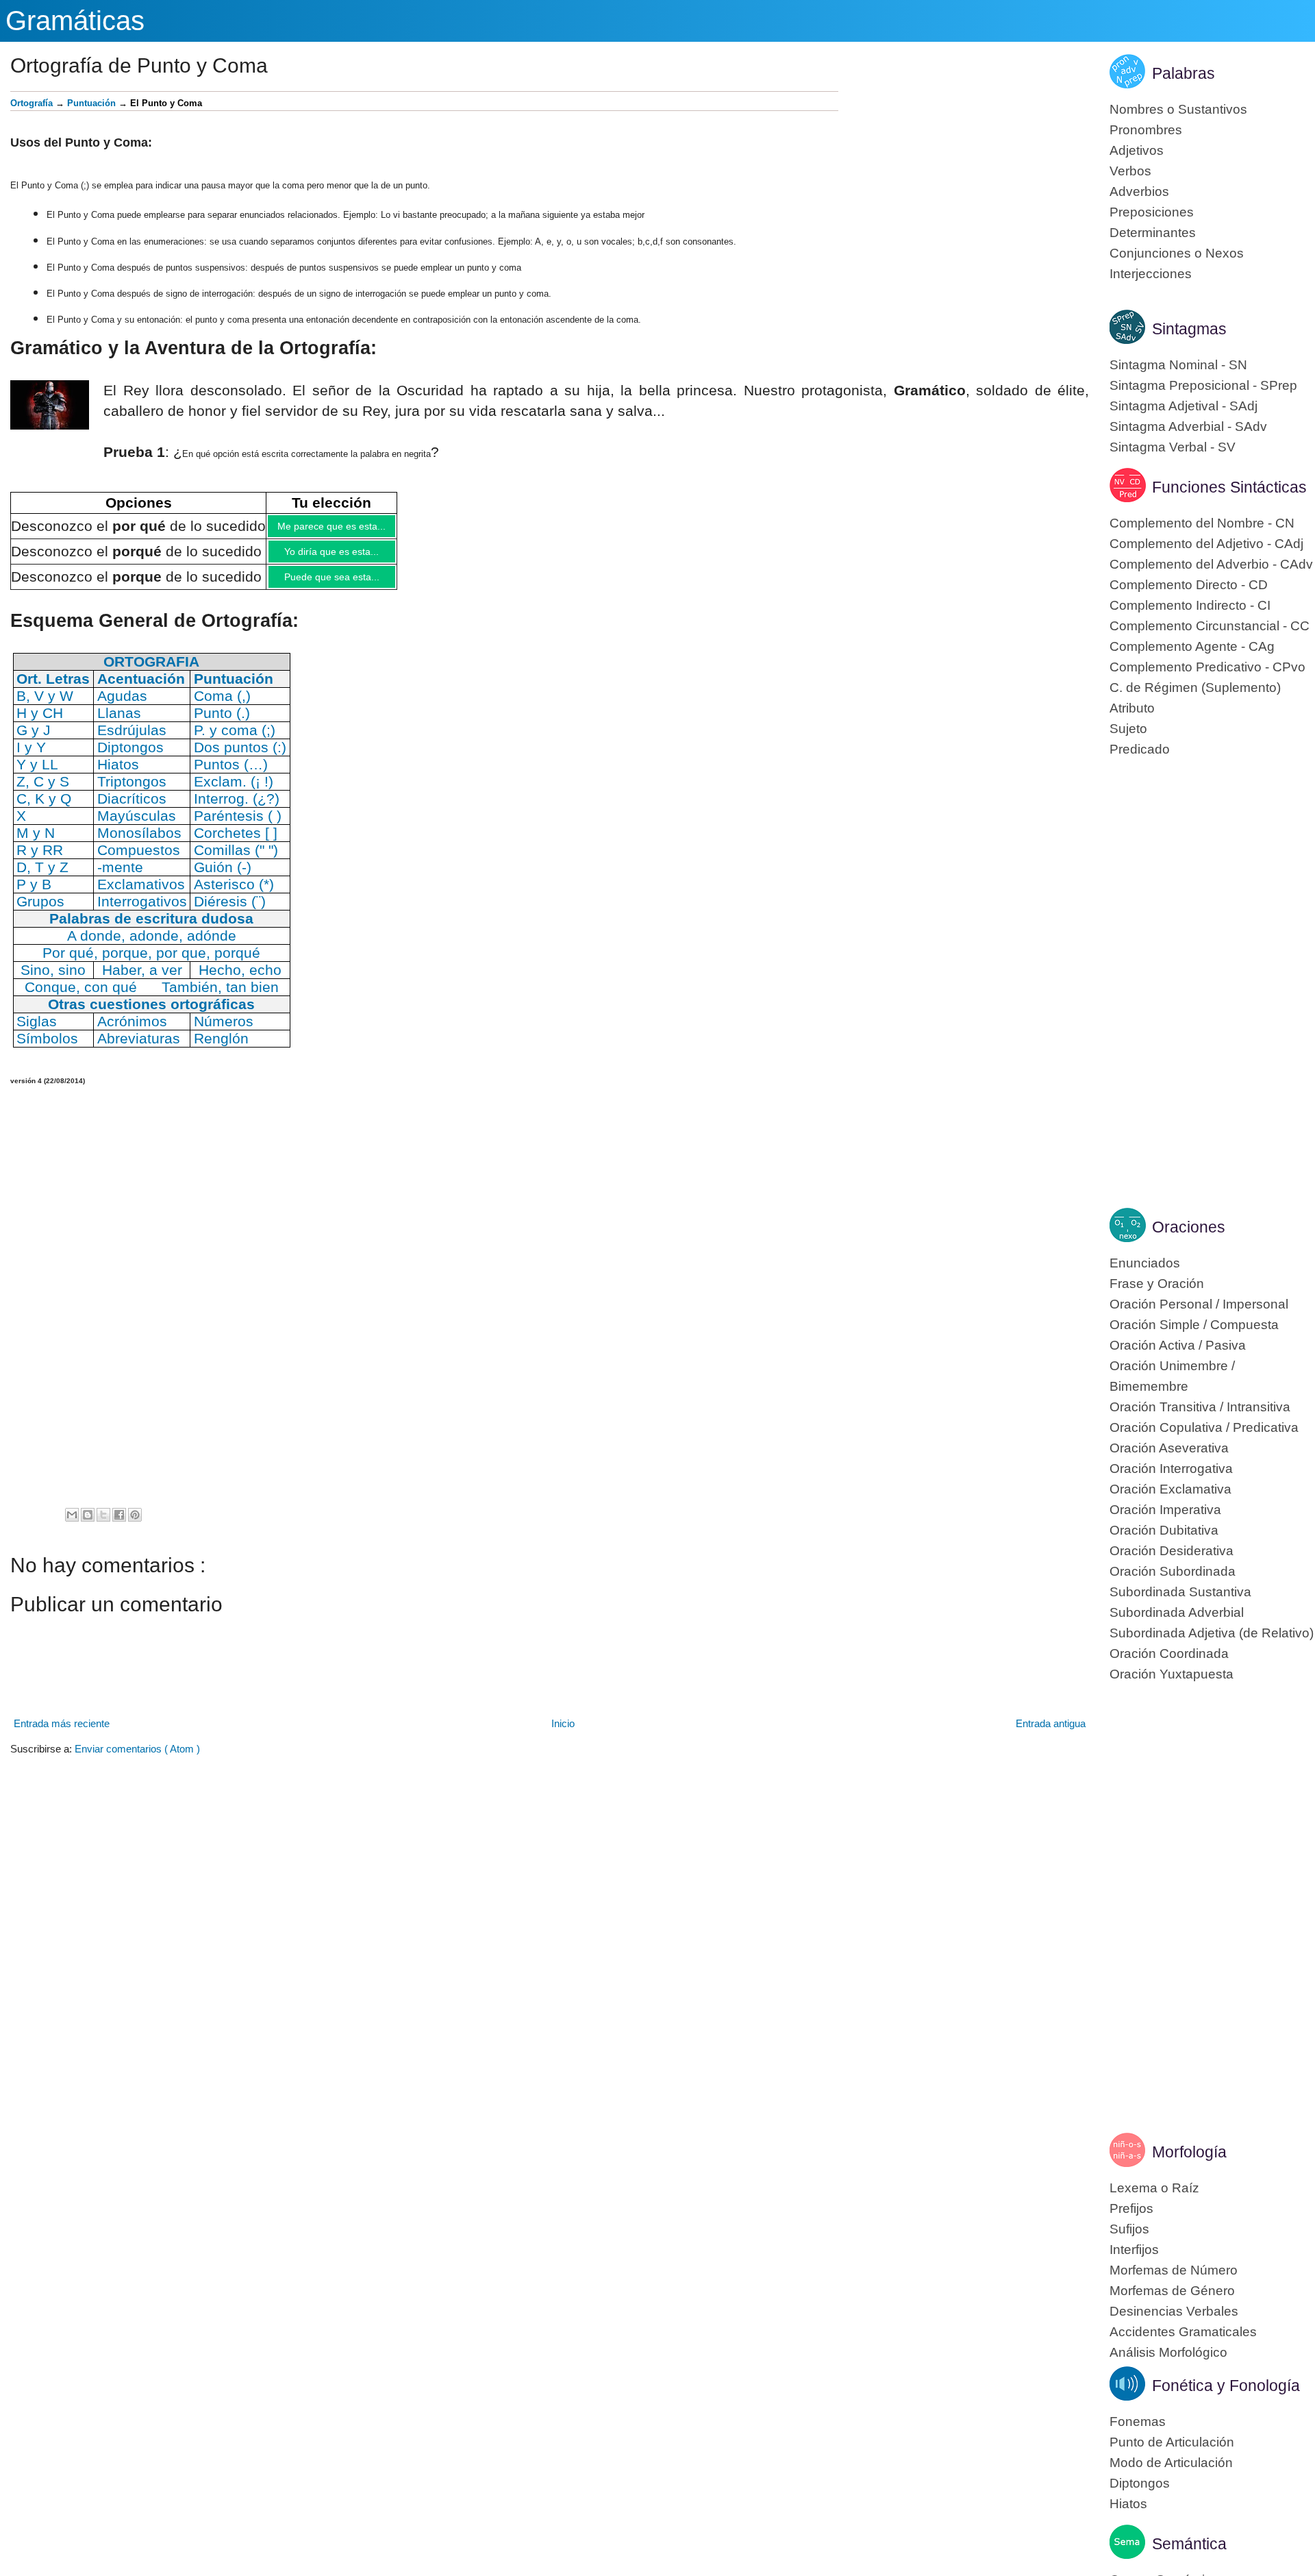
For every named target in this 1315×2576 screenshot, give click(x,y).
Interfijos (1134, 2250)
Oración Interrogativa (1171, 1469)
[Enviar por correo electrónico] (72, 1525)
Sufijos (1129, 2229)
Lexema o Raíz (1154, 2188)
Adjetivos (1137, 150)
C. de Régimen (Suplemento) (1195, 688)
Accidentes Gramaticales (1183, 2332)
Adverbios (1139, 191)
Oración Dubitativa (1164, 1530)
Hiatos (1128, 2504)
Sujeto (1128, 729)
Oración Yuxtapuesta (1172, 1674)
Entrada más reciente (62, 1734)
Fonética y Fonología (1226, 2386)
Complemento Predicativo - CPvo (1207, 667)
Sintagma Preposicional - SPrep (1203, 385)
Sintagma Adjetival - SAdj (1183, 406)
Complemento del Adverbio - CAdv (1211, 564)
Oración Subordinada (1173, 1571)
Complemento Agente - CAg (1192, 646)
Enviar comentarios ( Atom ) (137, 1759)
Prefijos (1131, 2208)
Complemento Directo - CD (1189, 585)
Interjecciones (1151, 274)
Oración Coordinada (1169, 1654)
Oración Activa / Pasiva (1178, 1345)
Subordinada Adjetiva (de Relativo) (1212, 1633)
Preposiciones (1152, 212)
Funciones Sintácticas (1229, 487)
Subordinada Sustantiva (1180, 1592)
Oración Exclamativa (1170, 1489)
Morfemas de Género (1172, 2291)
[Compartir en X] (103, 1525)
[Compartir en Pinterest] (135, 1525)
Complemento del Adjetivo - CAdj (1206, 544)
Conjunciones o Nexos (1177, 253)
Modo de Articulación (1171, 2463)
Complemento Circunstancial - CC (1210, 626)
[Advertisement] (964, 187)
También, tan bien (220, 997)
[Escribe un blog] (88, 1525)
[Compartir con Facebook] (119, 1525)
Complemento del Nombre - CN (1202, 523)
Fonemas (1138, 2422)
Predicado (1140, 749)
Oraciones (1189, 1227)
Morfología (1189, 2152)
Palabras (1183, 73)
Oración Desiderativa (1172, 1551)
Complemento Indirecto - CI (1190, 605)
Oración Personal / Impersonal (1199, 1304)
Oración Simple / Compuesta (1194, 1325)
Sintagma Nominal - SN (1178, 365)
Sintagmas (1189, 329)
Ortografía (32, 103)
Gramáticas (75, 21)
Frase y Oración (1157, 1284)
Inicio (563, 1734)
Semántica (1189, 2544)
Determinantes (1153, 233)
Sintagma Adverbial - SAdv (1188, 426)
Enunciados (1145, 1263)
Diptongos (1140, 2483)
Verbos (1130, 171)
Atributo (1132, 708)
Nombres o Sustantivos (1178, 109)
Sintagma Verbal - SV (1173, 447)
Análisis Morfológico (1168, 2352)
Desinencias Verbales (1174, 2311)
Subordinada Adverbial (1177, 1612)
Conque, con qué (81, 997)
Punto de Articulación (1172, 2442)
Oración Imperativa (1165, 1510)
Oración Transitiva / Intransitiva (1200, 1407)
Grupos (40, 912)
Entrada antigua (1051, 1734)
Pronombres (1146, 130)
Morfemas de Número (1174, 2270)
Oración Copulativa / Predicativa (1204, 1427)
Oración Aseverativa (1169, 1448)
